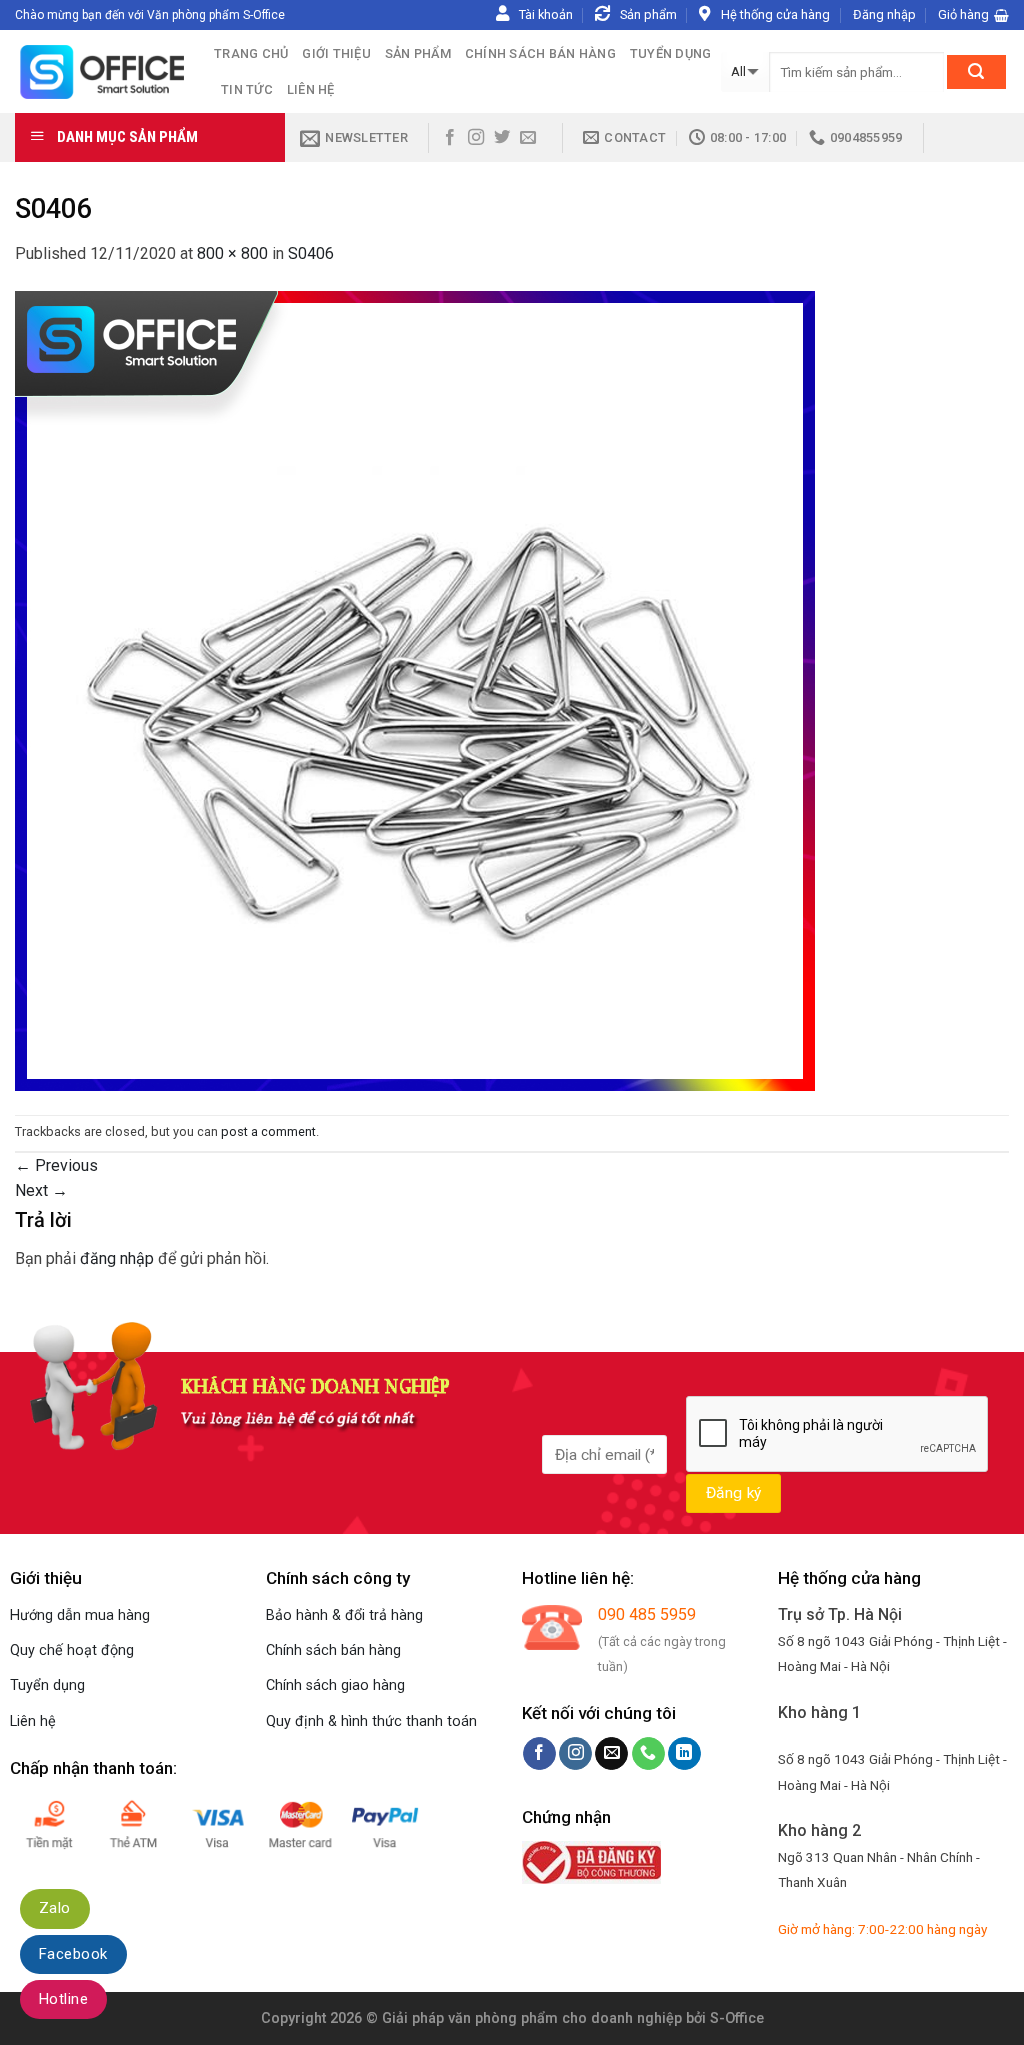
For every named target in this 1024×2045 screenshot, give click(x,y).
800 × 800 (232, 253)
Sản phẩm (418, 53)
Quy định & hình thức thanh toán (371, 1721)
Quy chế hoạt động (72, 1650)
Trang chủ (251, 53)
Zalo (55, 1908)
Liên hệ (311, 89)
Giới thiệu (336, 53)
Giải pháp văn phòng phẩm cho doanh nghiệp (532, 2018)
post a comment (268, 1131)
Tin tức (247, 89)
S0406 (311, 253)
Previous (56, 1165)
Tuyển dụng (671, 53)
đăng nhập (117, 1258)
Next (41, 1190)
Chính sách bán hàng (540, 53)
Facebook (73, 1954)
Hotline (63, 1999)
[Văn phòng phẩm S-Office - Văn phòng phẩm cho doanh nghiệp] (99, 71)
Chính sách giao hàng (335, 1685)
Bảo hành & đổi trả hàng (344, 1615)
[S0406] (415, 689)
